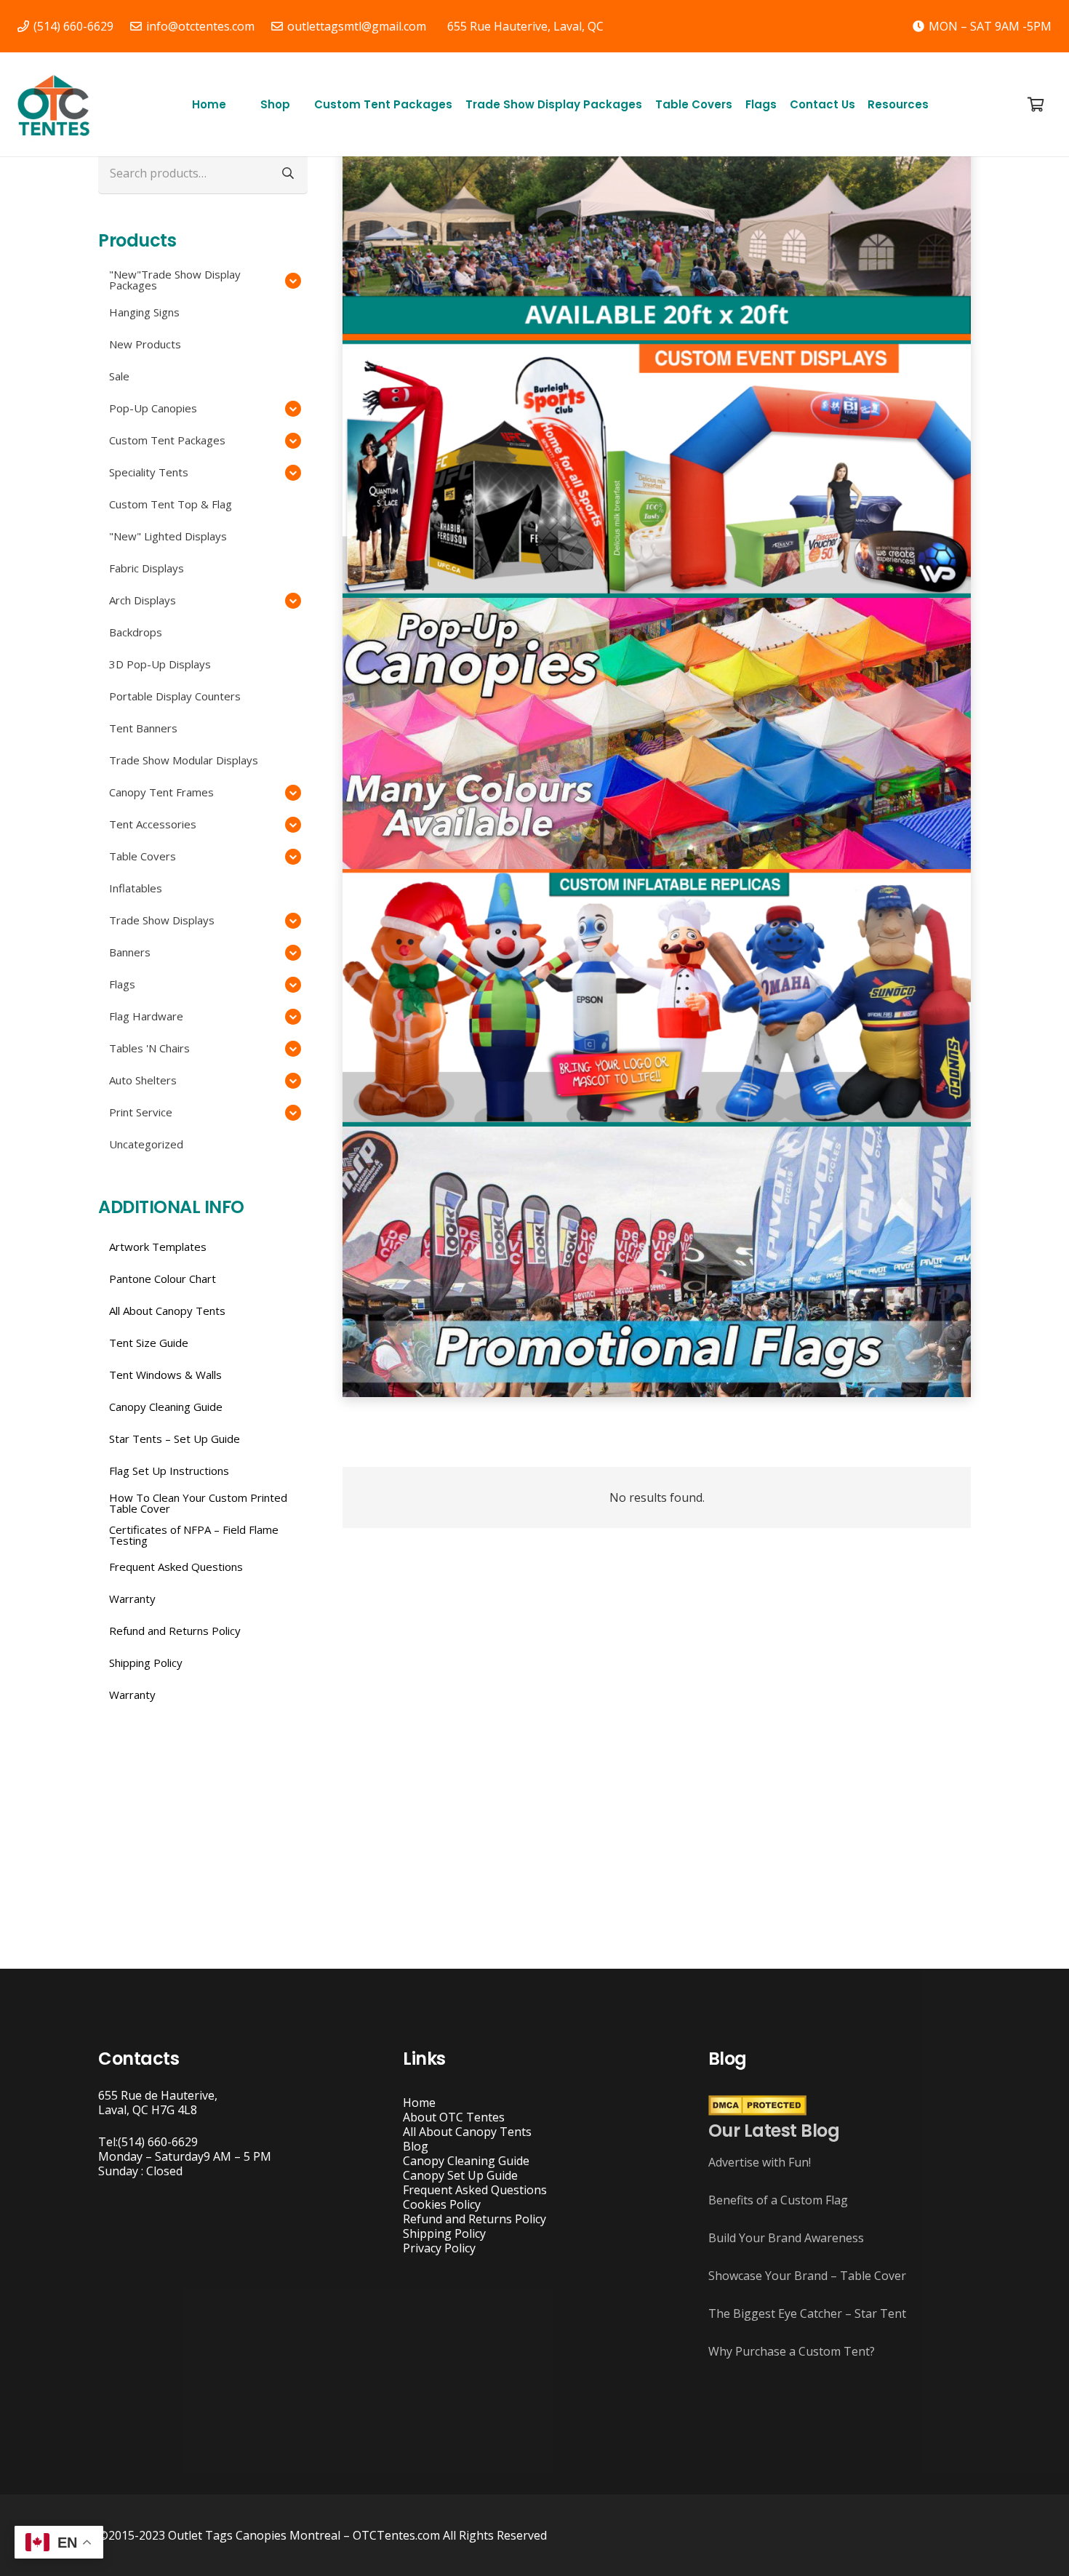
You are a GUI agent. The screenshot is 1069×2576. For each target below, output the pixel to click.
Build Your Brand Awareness (786, 2238)
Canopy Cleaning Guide (466, 2161)
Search (288, 173)
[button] (297, 104)
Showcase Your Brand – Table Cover (807, 2276)
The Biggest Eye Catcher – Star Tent (807, 2313)
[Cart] (1036, 104)
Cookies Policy (442, 2204)
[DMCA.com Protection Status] (757, 2111)
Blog (416, 2146)
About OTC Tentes (454, 2117)
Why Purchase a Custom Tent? (792, 2351)
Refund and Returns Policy (475, 2219)
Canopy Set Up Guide (460, 2175)
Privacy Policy (439, 2248)
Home (419, 2103)
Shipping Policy (444, 2233)
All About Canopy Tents (467, 2132)
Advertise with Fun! (760, 2162)
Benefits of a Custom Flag (778, 2200)
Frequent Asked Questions (475, 2190)
